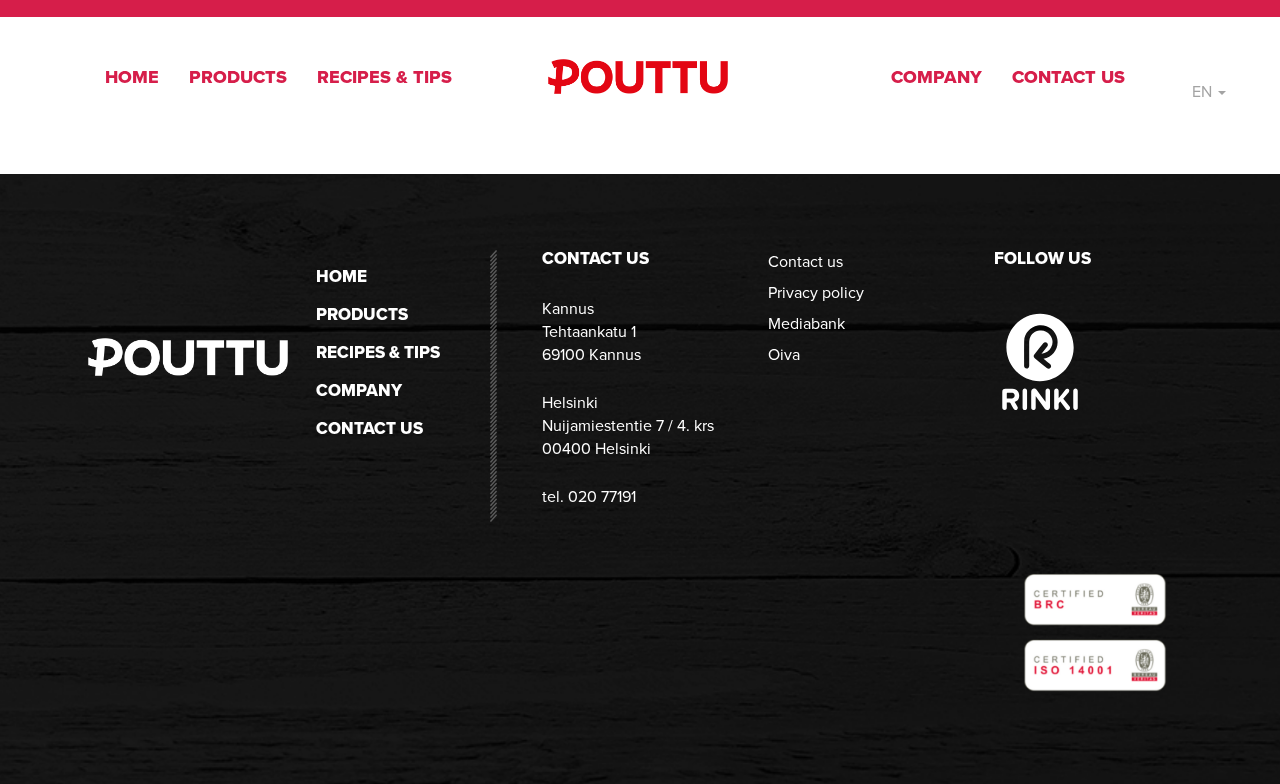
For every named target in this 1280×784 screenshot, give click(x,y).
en (1204, 91)
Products (238, 77)
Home (132, 77)
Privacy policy (816, 292)
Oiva (784, 354)
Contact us (1068, 77)
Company (936, 77)
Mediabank (806, 323)
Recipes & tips (384, 77)
